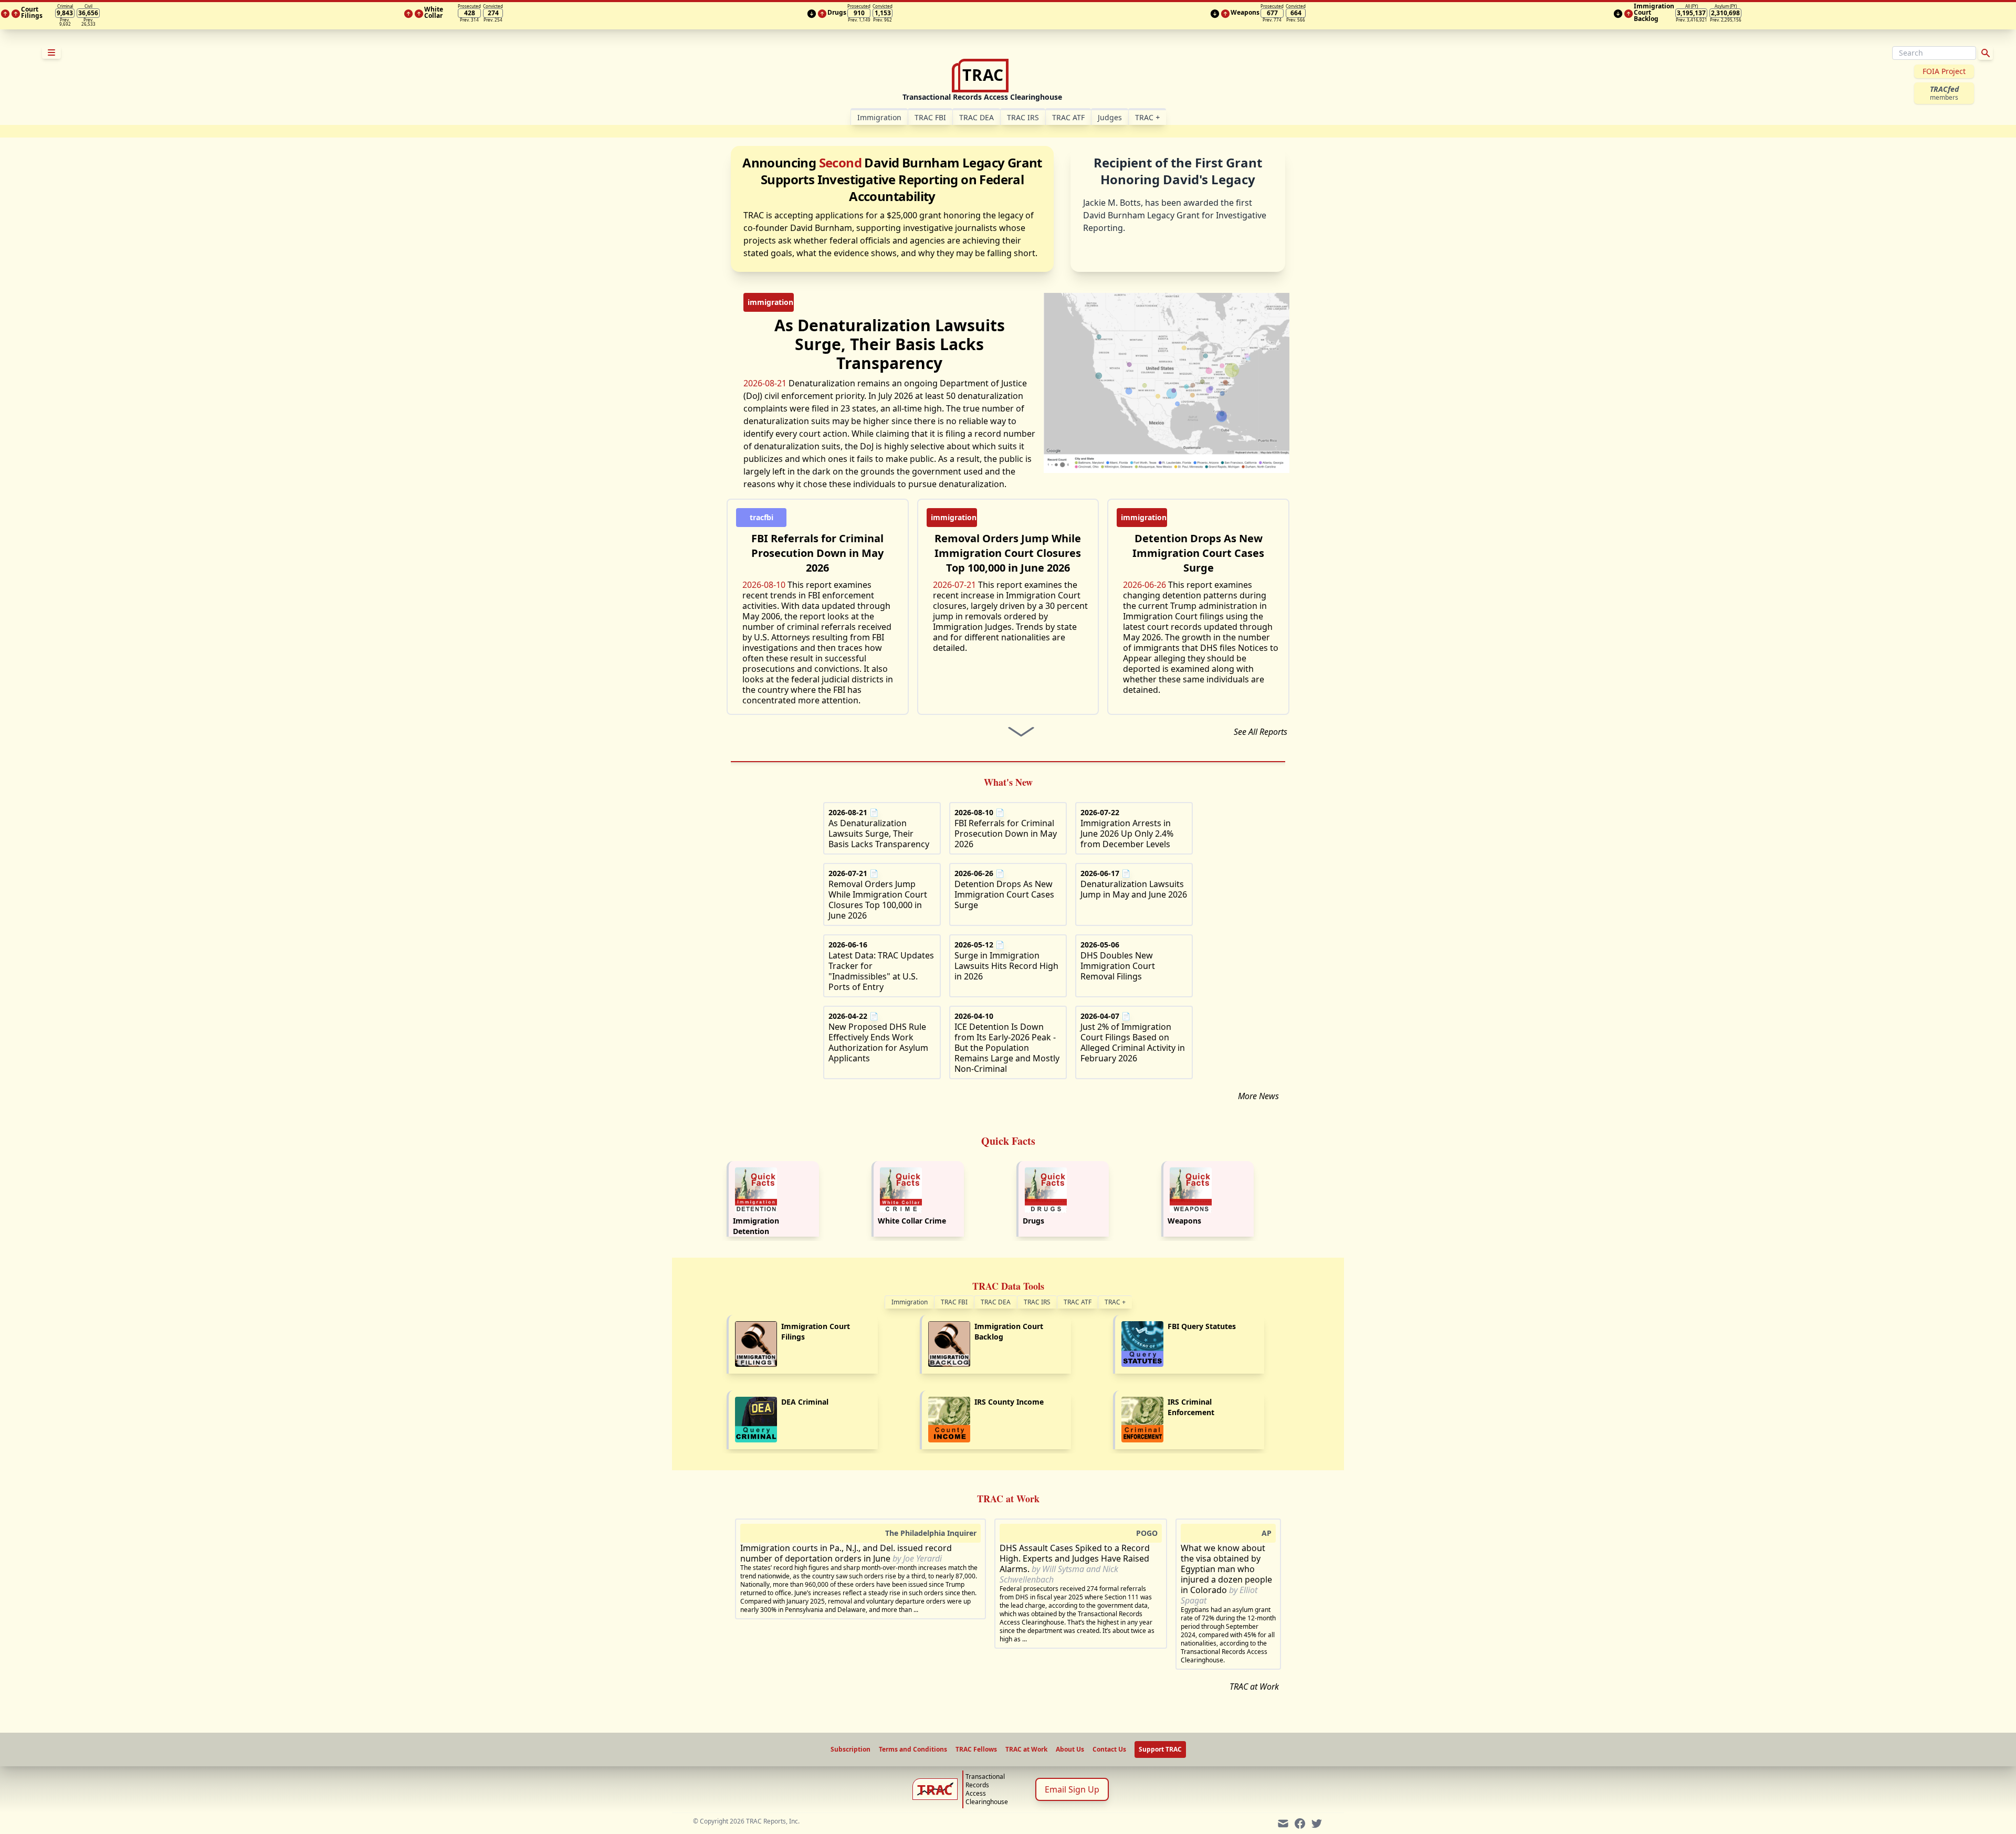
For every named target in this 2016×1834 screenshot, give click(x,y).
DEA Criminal (805, 1402)
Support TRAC (1160, 1749)
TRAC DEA (976, 117)
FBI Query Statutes (1202, 1326)
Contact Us (1109, 1749)
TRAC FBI (930, 117)
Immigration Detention (756, 1226)
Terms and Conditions (913, 1749)
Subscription (850, 1749)
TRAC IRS (1023, 117)
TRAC (1147, 117)
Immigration (910, 1302)
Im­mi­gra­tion (879, 117)
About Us (1070, 1749)
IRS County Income (1009, 1402)
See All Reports (1261, 732)
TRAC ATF (1068, 117)
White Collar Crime (912, 1221)
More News (1258, 1096)
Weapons (1184, 1221)
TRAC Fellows (976, 1749)
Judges (1110, 117)
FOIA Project (1944, 71)
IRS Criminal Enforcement (1191, 1407)
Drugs (1033, 1221)
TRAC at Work (1254, 1687)
